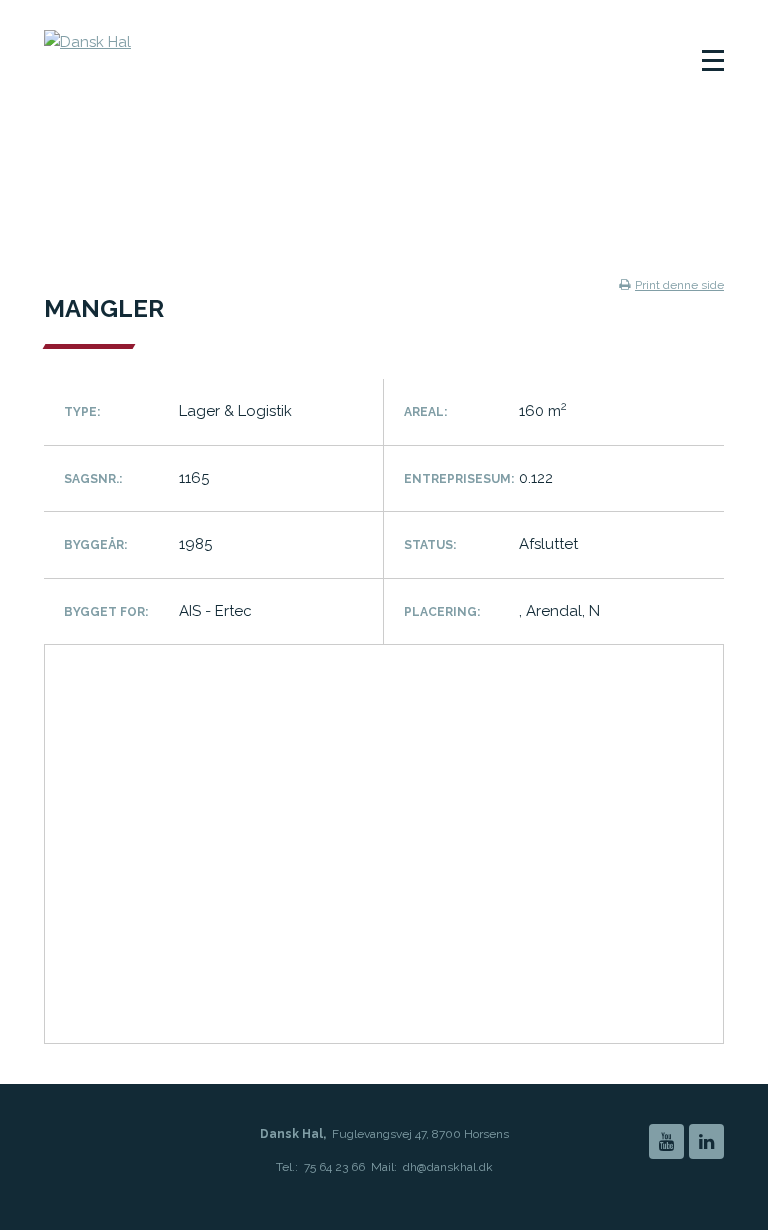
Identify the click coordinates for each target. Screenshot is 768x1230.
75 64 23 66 (334, 1167)
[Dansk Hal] (193, 64)
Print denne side (679, 285)
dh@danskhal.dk (448, 1167)
